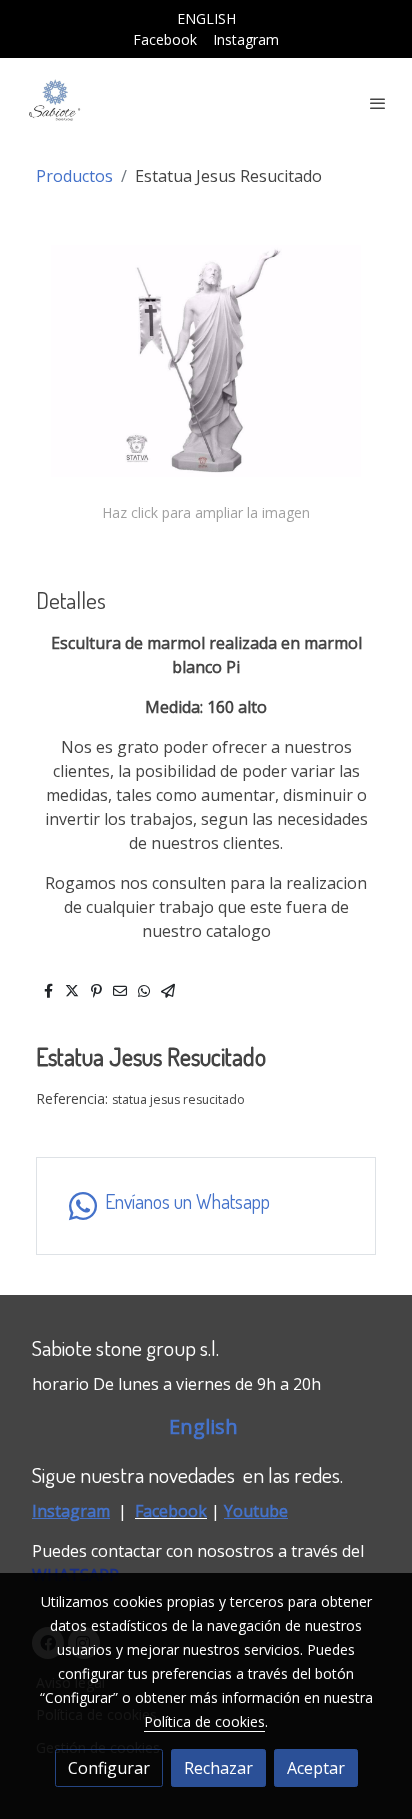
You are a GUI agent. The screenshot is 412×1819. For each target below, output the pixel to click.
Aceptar (316, 1768)
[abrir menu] (378, 103)
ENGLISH (206, 18)
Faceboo (166, 1511)
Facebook (165, 39)
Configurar (109, 1768)
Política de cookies (204, 1721)
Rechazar (218, 1768)
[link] (55, 103)
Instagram (246, 39)
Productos (74, 176)
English (206, 1426)
